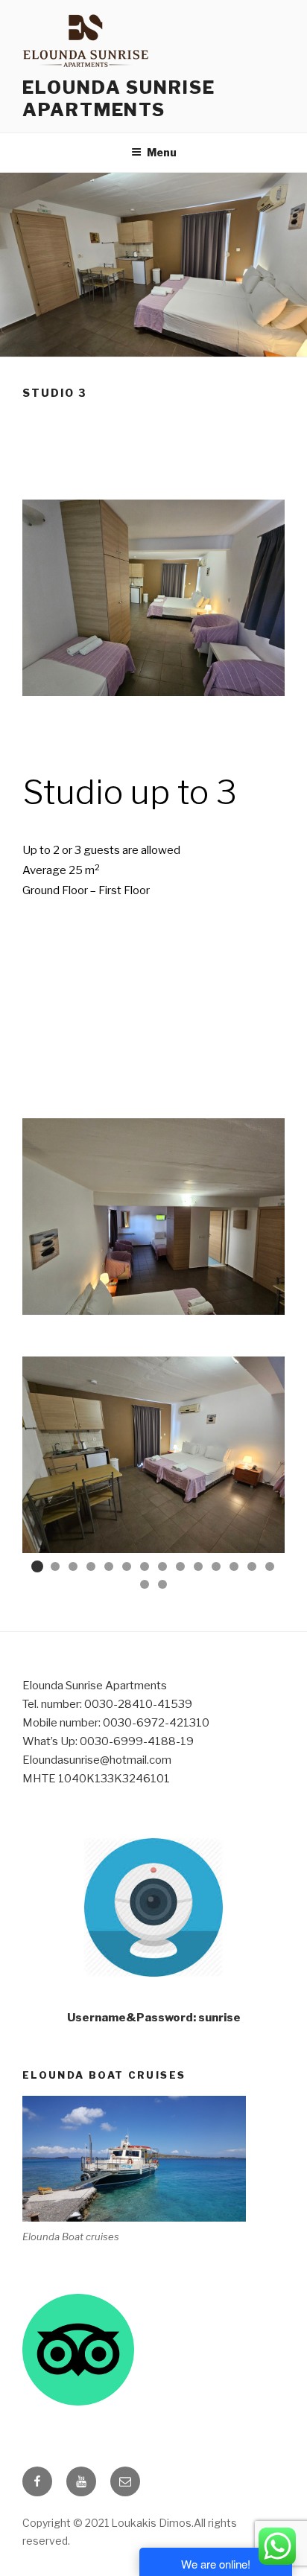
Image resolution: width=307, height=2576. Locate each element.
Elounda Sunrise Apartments (119, 99)
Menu (162, 152)
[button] (37, 1566)
